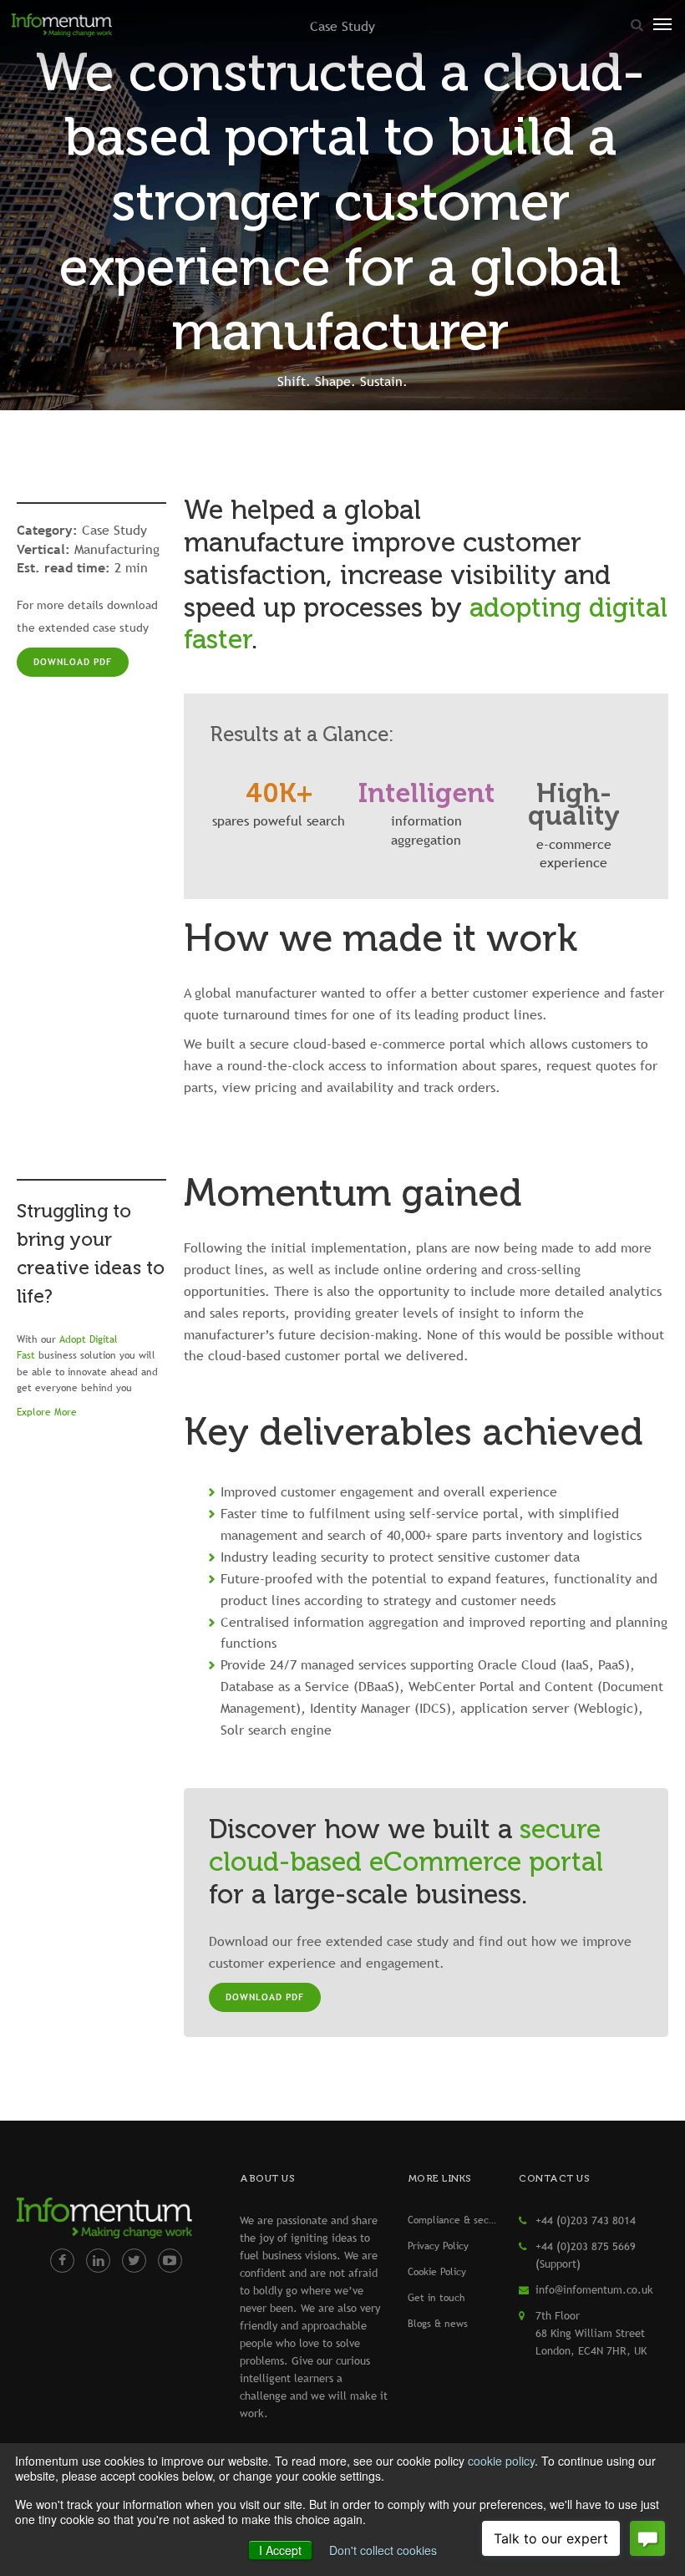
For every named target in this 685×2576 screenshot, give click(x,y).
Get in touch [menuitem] (436, 2298)
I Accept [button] (280, 2550)
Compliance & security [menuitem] (454, 2220)
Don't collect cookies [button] (383, 2550)
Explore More (47, 1412)
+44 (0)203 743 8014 (586, 2220)
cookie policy (501, 2461)
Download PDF (73, 662)
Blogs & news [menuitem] (438, 2324)
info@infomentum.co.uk (594, 2289)
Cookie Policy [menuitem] (437, 2272)
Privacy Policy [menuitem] (438, 2246)
